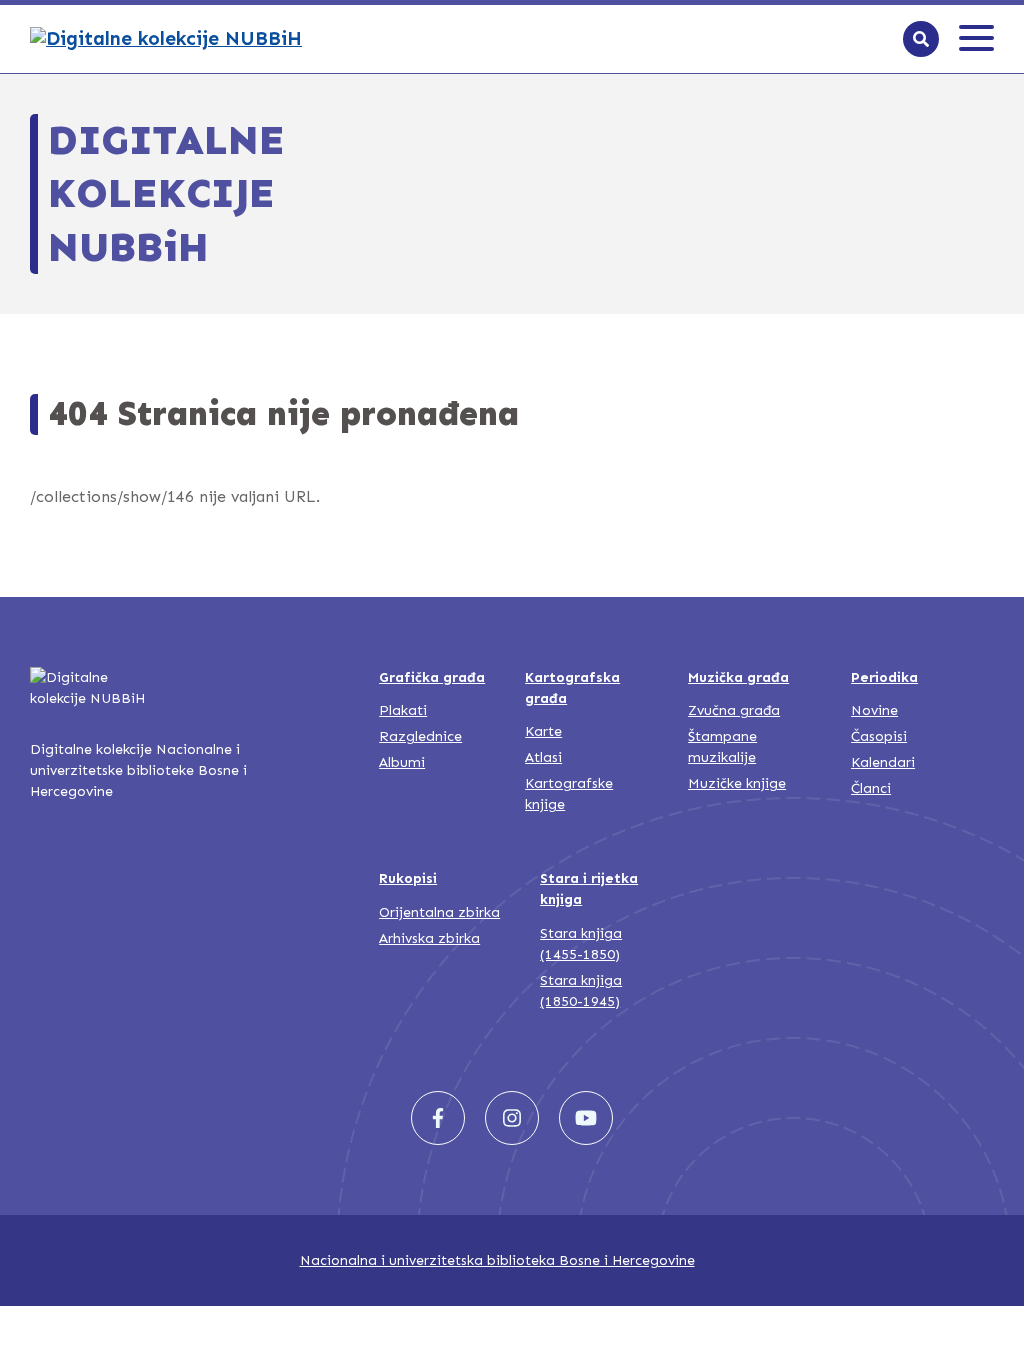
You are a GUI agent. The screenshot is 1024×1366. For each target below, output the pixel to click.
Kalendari (883, 762)
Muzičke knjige (737, 783)
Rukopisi (408, 878)
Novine (874, 710)
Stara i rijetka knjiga (589, 889)
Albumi (402, 762)
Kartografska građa (572, 688)
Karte (543, 731)
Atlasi (543, 757)
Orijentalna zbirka (439, 912)
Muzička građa (738, 677)
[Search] (921, 39)
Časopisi (879, 736)
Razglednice (420, 736)
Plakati (403, 710)
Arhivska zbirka (429, 938)
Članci (871, 788)
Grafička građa (432, 677)
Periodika (884, 677)
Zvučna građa (734, 710)
